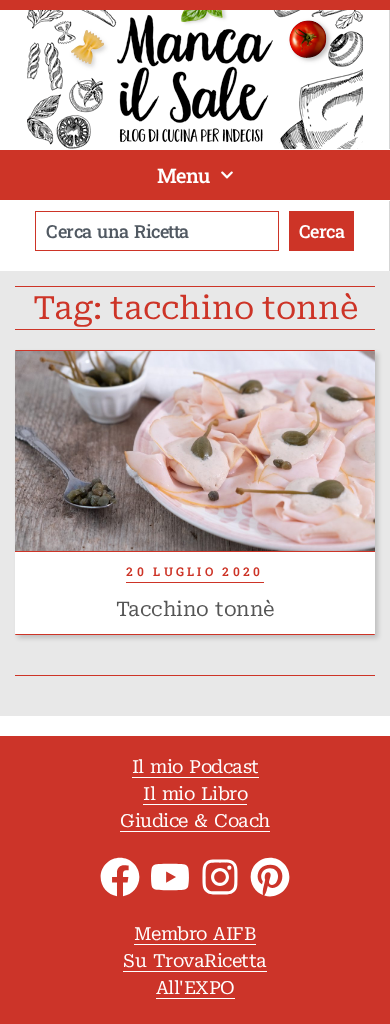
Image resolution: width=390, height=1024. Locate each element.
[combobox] (157, 231)
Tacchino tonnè (195, 609)
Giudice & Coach (195, 820)
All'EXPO (195, 987)
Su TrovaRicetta (195, 960)
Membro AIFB (195, 933)
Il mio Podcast (195, 766)
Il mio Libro (195, 793)
